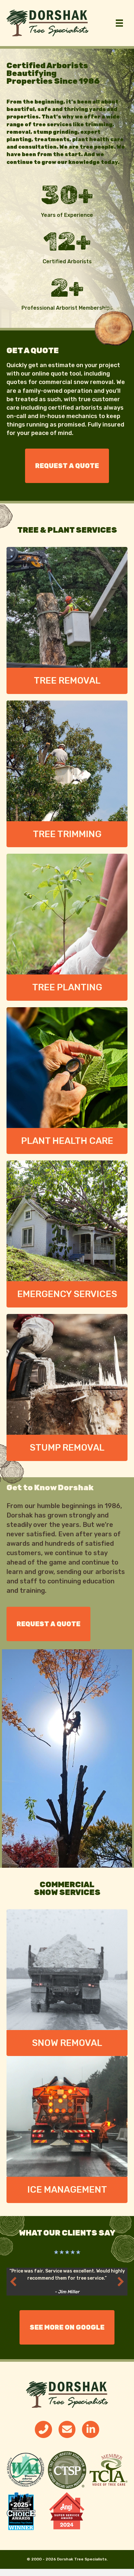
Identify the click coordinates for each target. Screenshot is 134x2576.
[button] (13, 2282)
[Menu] (119, 23)
